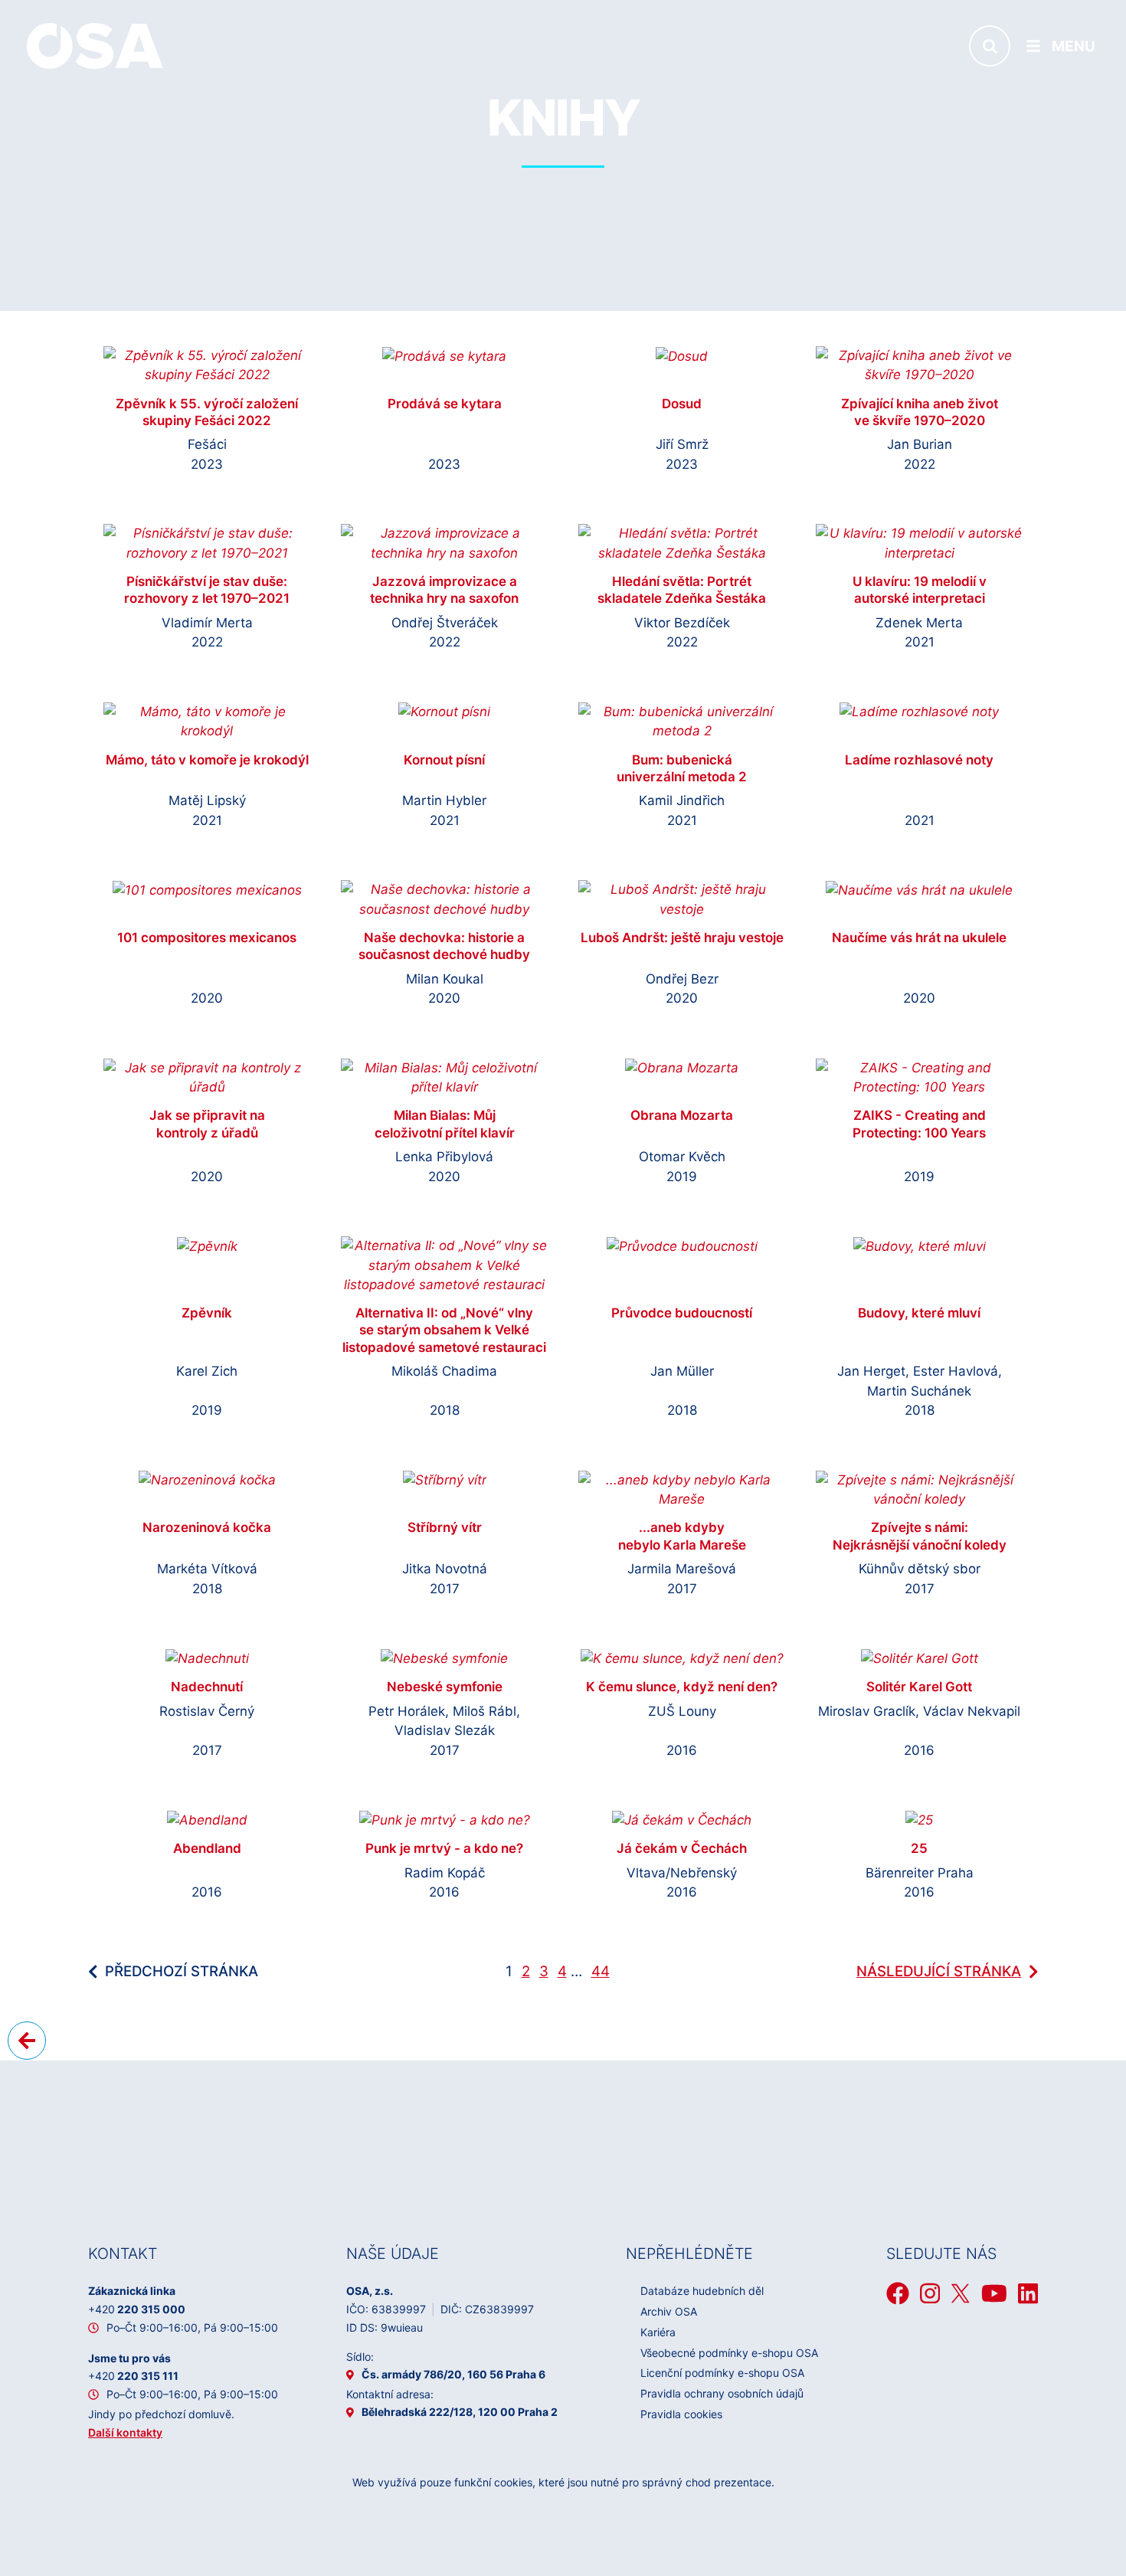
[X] (961, 2293)
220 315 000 (137, 2309)
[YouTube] (994, 2293)
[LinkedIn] (1028, 2293)
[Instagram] (930, 2293)
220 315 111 (133, 2376)
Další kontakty (125, 2432)
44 (601, 1971)
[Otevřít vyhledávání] (990, 46)
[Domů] (95, 45)
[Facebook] (898, 2293)
